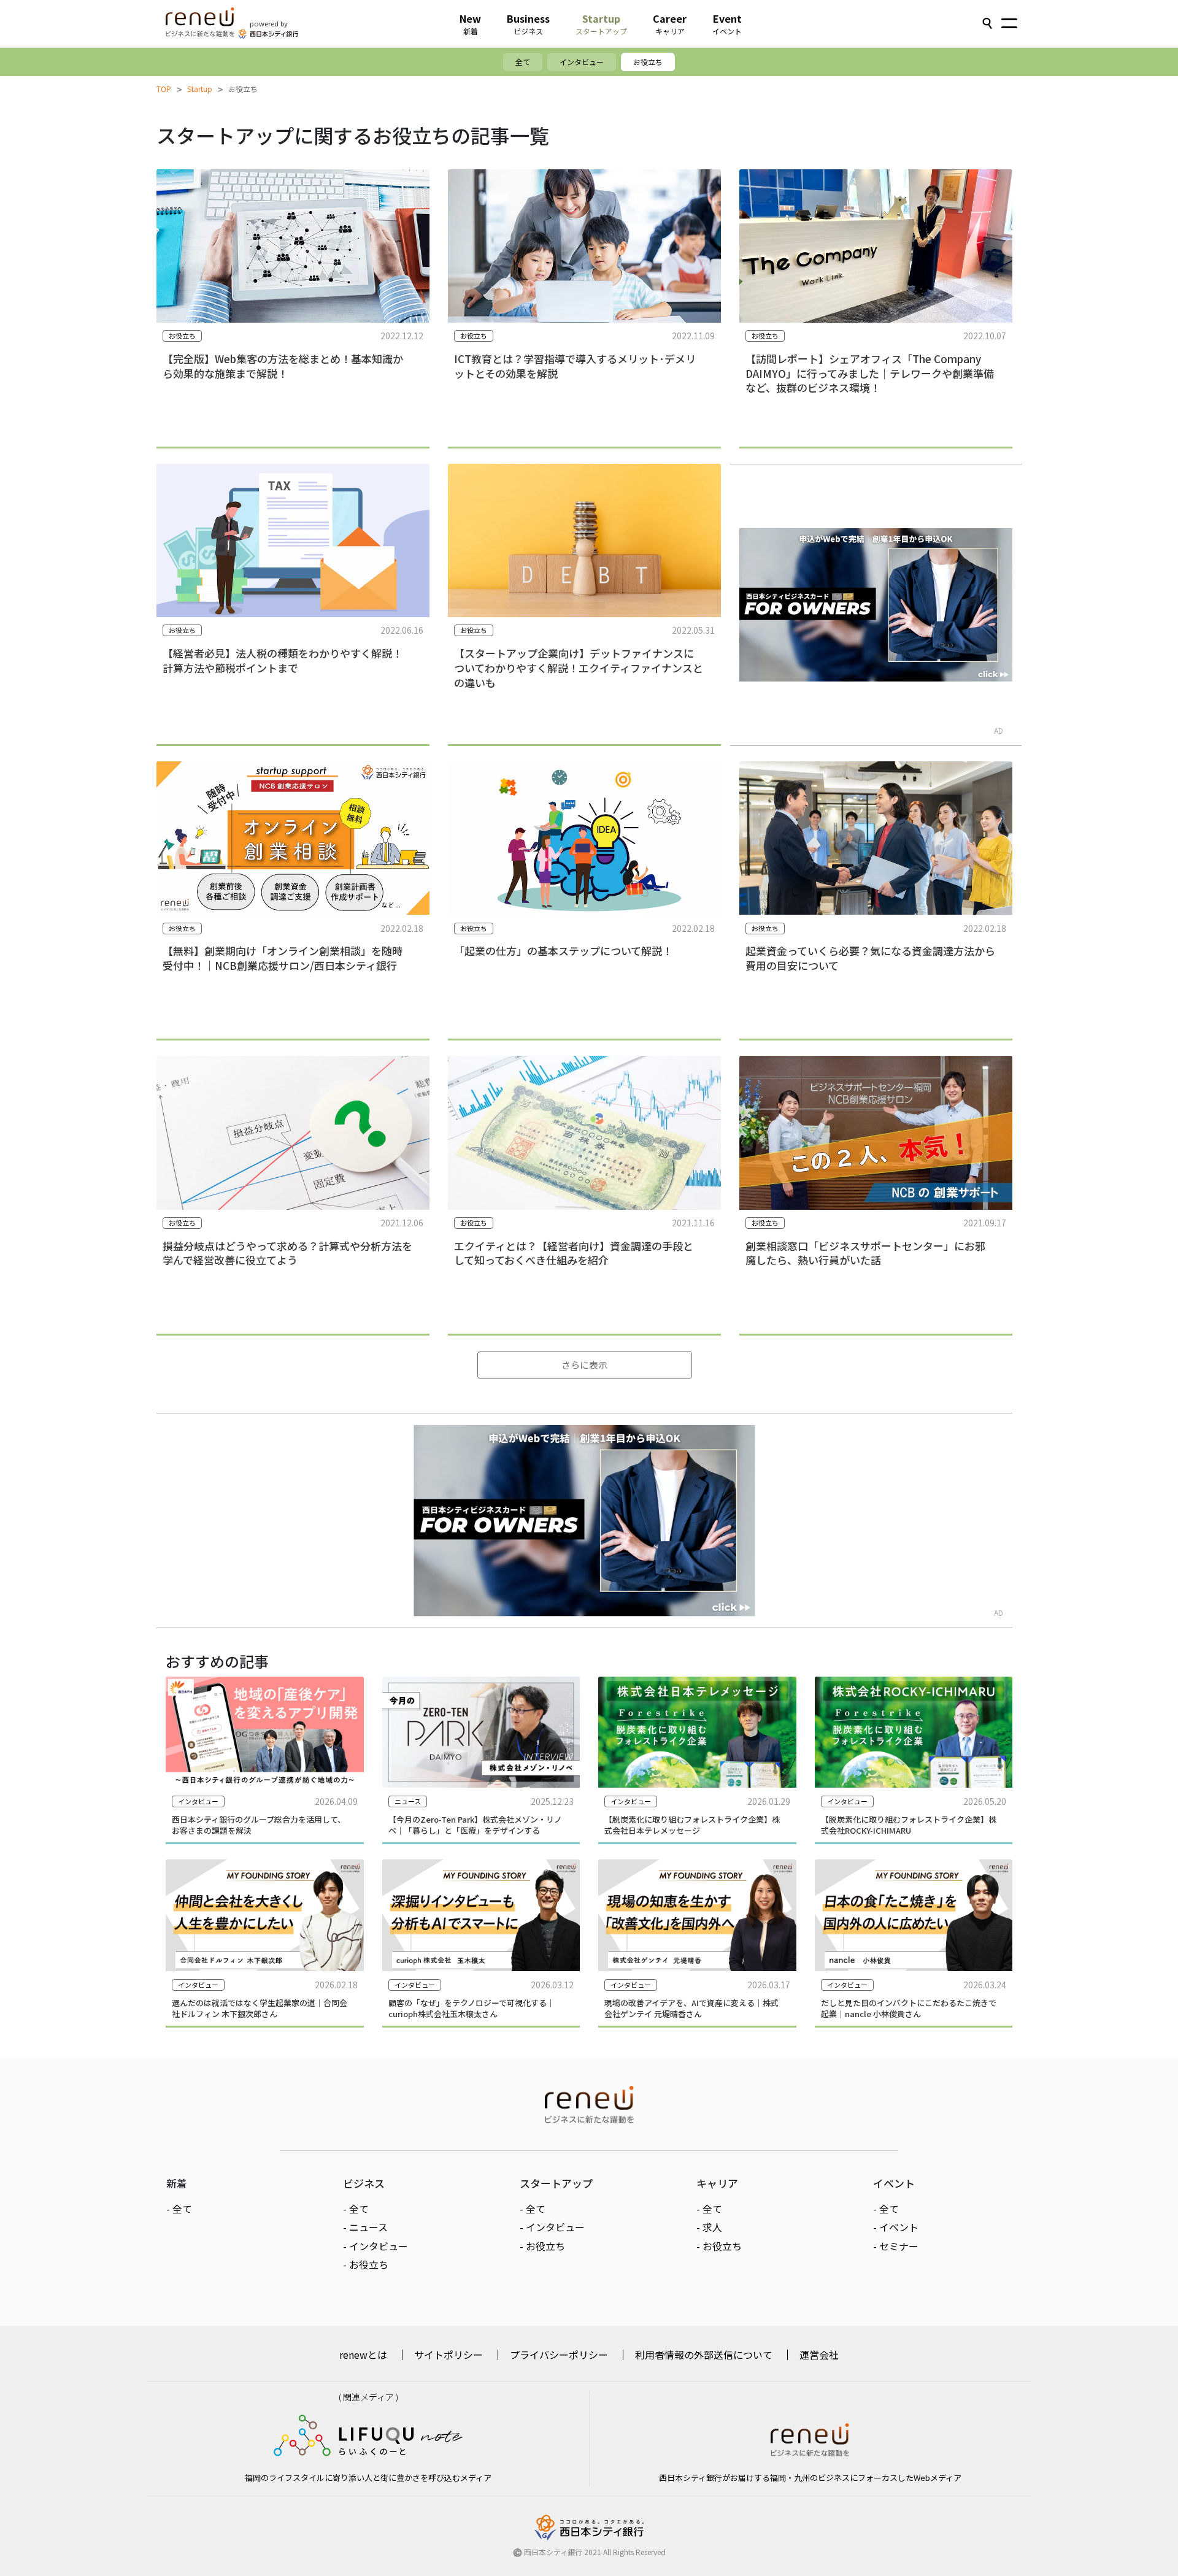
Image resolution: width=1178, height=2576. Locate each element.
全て (523, 62)
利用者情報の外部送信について (704, 2355)
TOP (164, 89)
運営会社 (819, 2355)
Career (670, 24)
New (470, 24)
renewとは (363, 2355)
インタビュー (582, 62)
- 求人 (709, 2227)
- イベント (896, 2227)
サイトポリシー (448, 2355)
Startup (601, 24)
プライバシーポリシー (559, 2355)
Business (528, 24)
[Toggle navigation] (1009, 25)
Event (727, 24)
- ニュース (365, 2227)
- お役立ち (366, 2264)
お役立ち (648, 62)
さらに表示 (584, 1365)
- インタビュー (375, 2246)
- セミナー (896, 2246)
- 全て (179, 2209)
